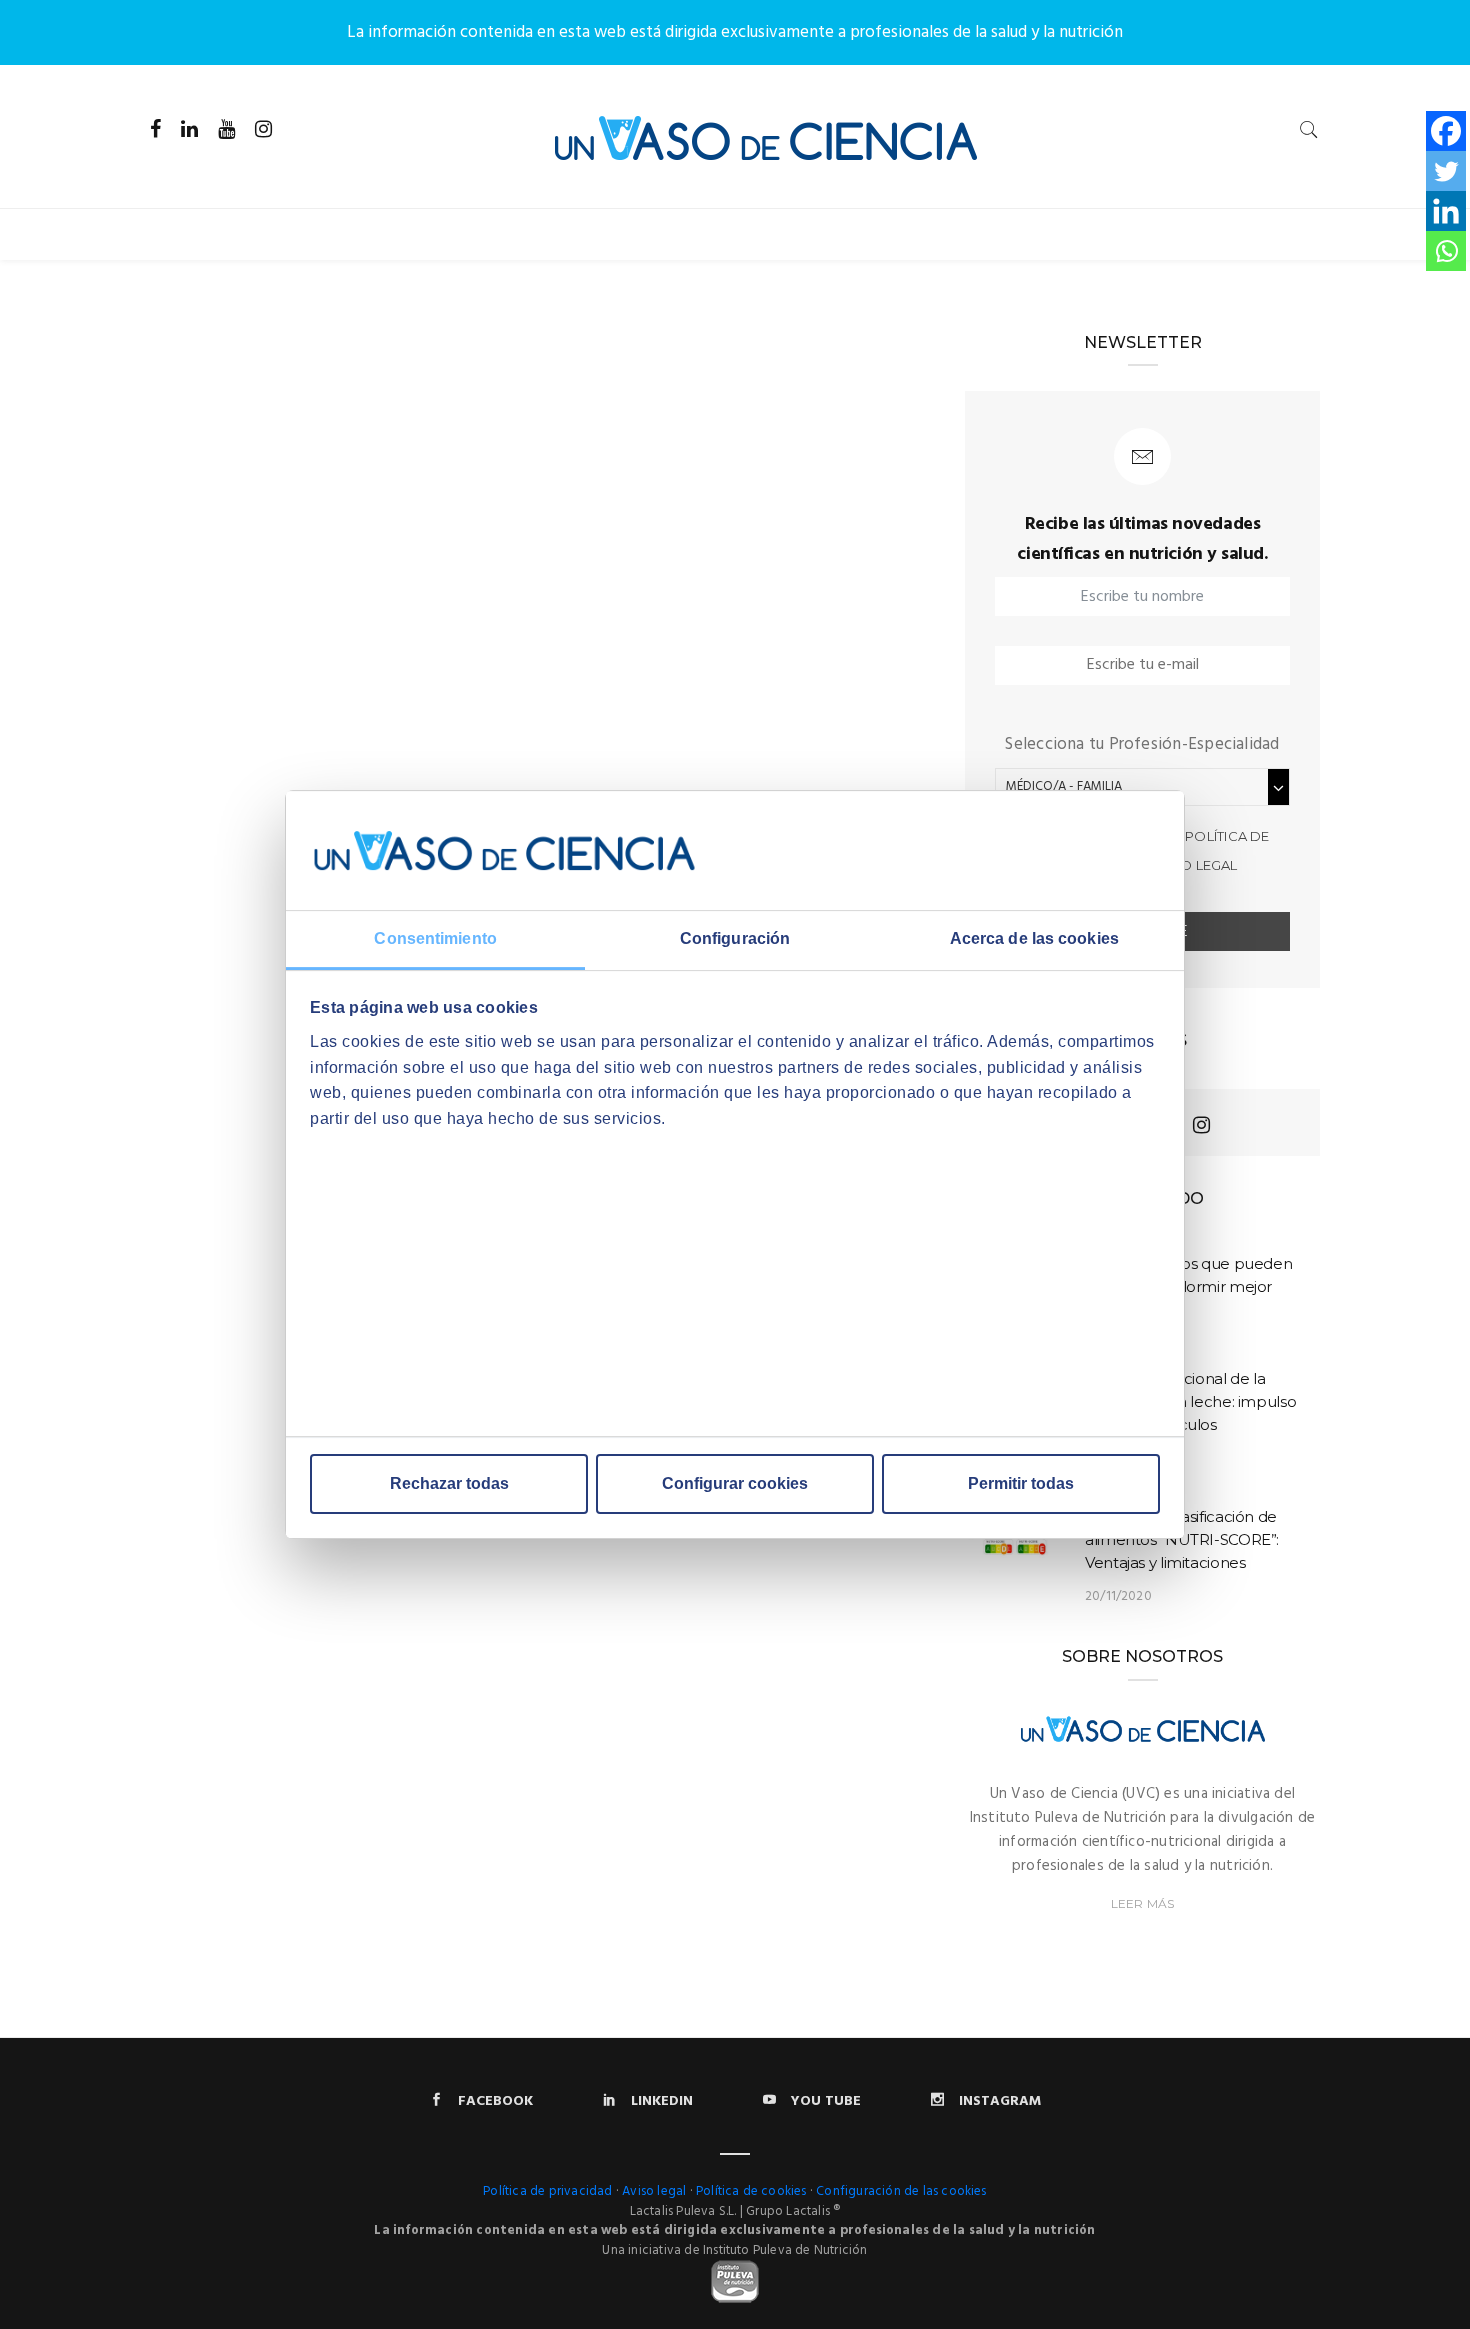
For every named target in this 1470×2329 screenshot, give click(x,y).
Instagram (1000, 2101)
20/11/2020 (1118, 1596)
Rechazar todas (449, 1483)
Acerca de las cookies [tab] (1034, 939)
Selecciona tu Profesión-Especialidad (1142, 744)
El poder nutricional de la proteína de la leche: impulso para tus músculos (1190, 1401)
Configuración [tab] (735, 939)
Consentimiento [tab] (435, 939)
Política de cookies (751, 2191)
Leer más (1142, 1903)
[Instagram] (1201, 1125)
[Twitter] (1446, 171)
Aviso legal (1193, 865)
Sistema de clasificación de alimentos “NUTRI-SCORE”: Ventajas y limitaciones (1182, 1539)
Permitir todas (1021, 1483)
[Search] (1309, 129)
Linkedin (662, 2101)
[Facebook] (1446, 131)
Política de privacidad (547, 2191)
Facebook (495, 2101)
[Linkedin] (1446, 211)
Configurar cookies (735, 1483)
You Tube (826, 2101)
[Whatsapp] (1446, 251)
